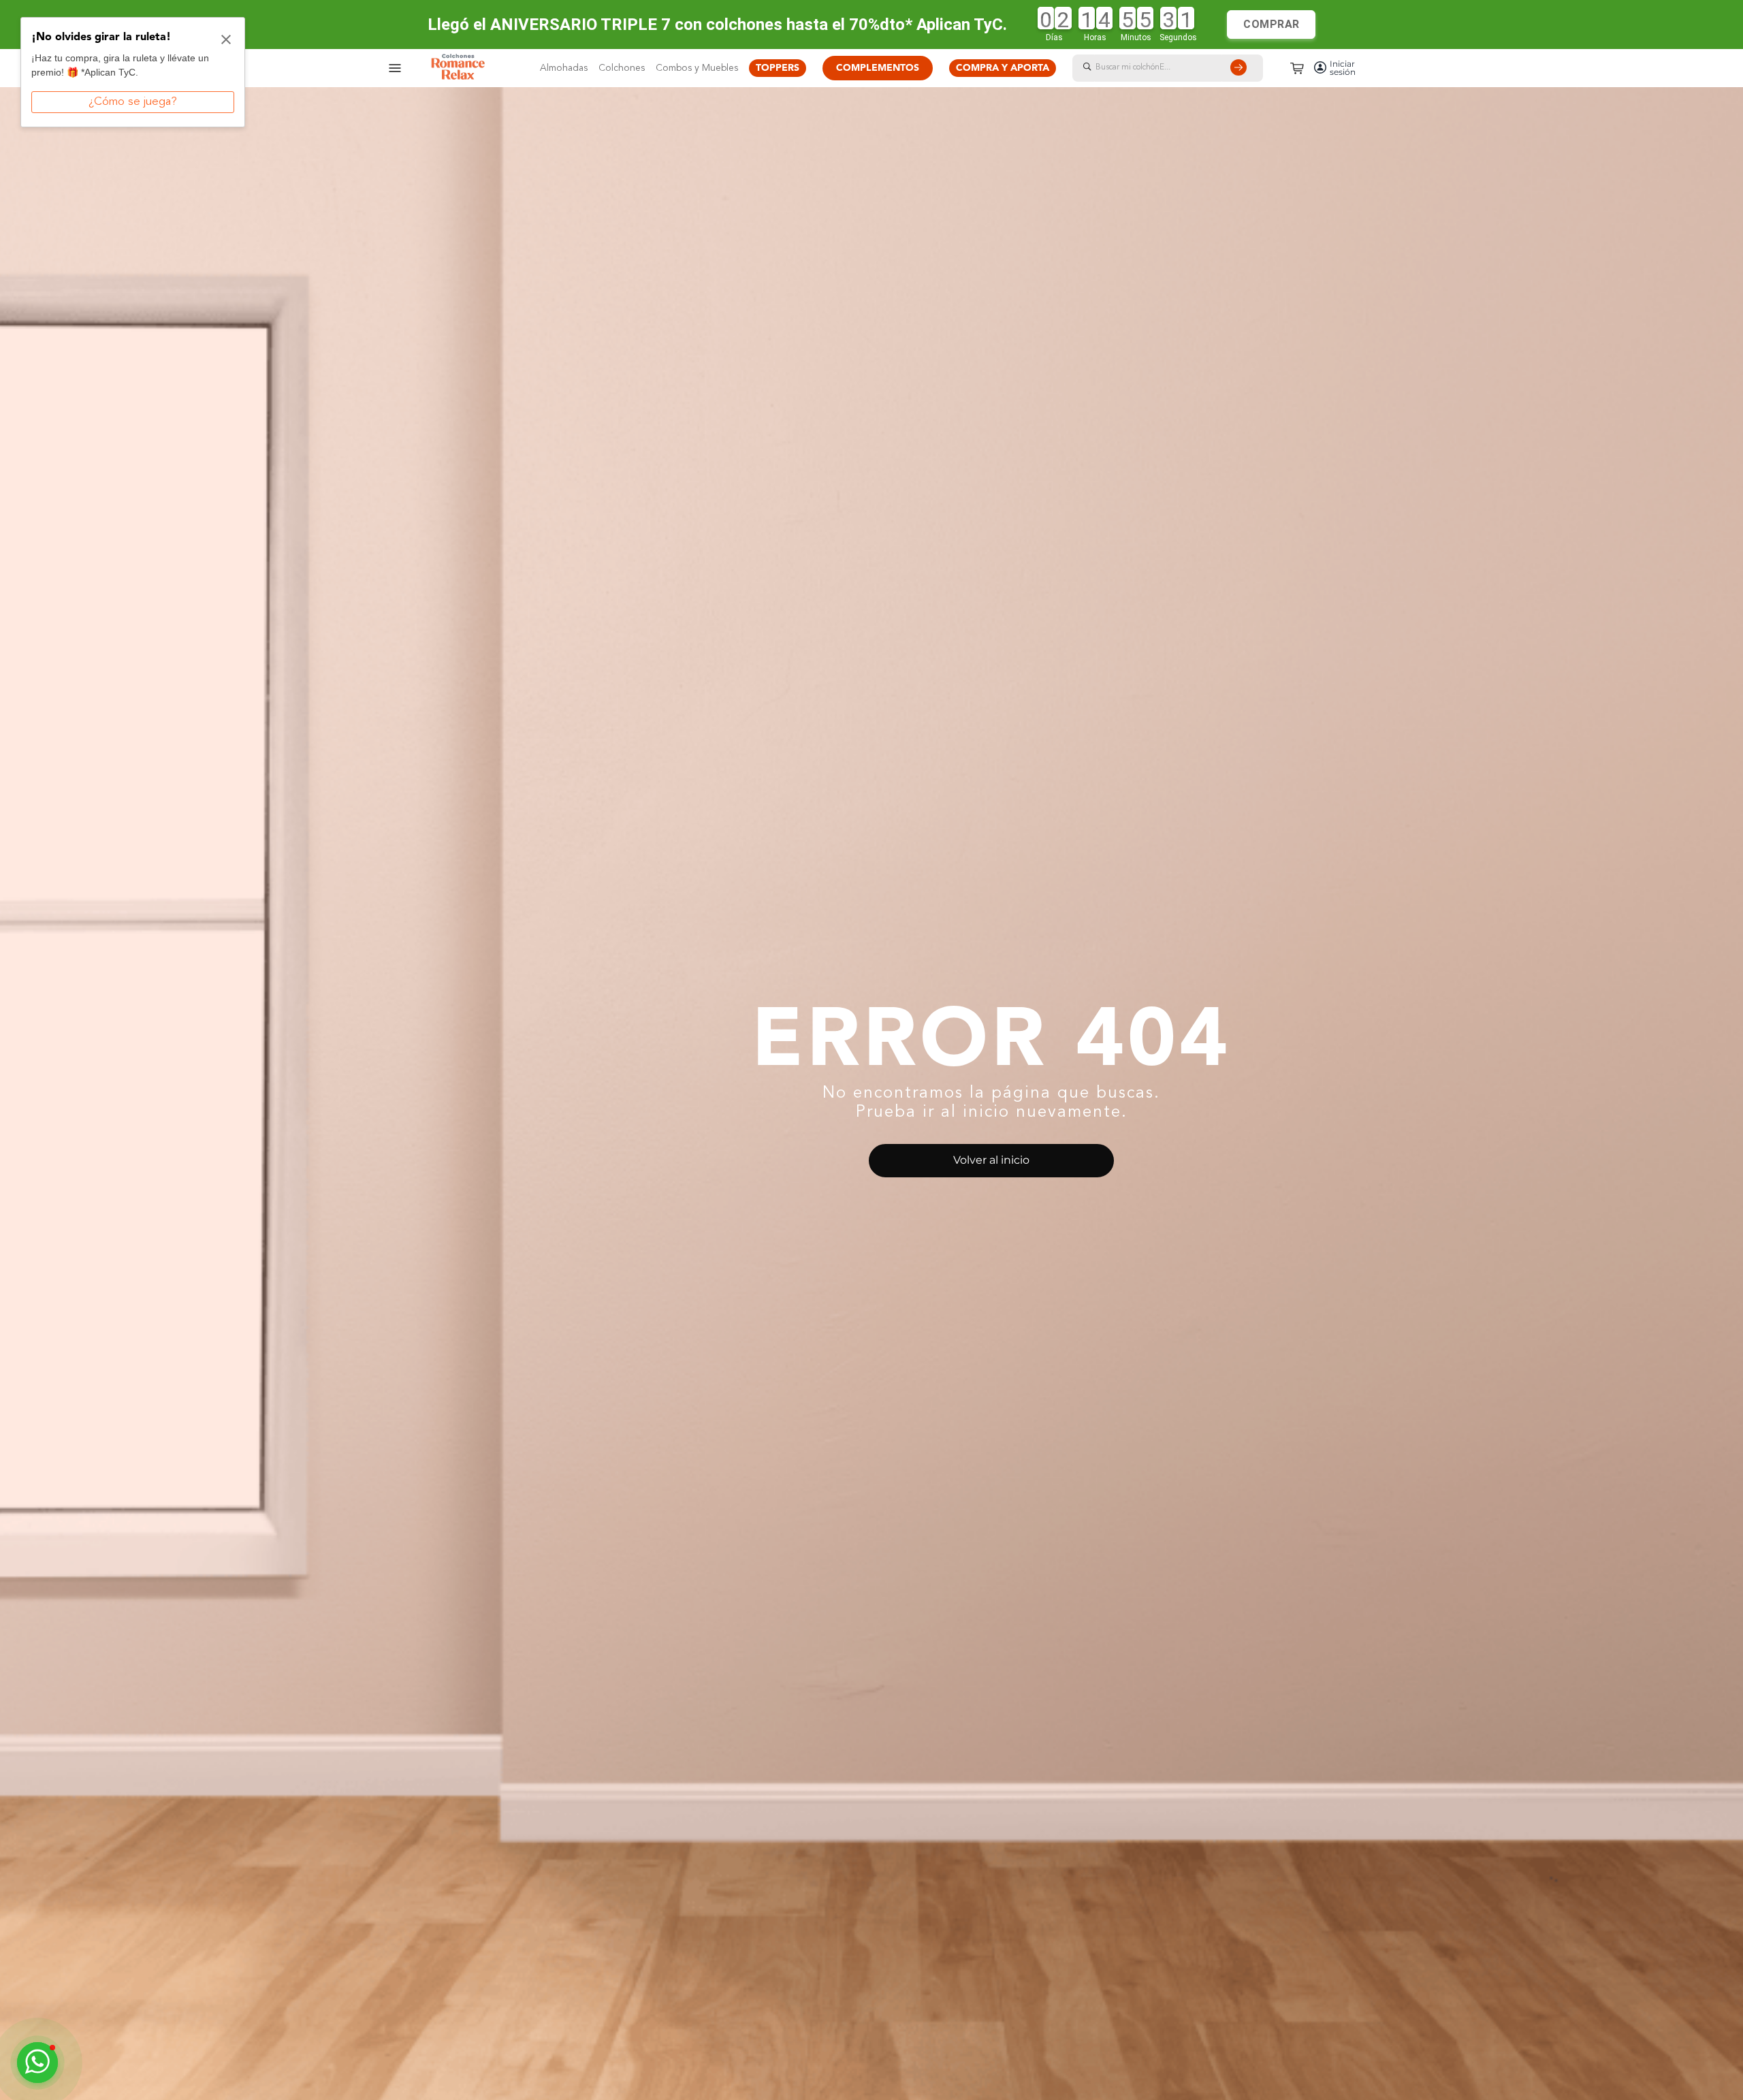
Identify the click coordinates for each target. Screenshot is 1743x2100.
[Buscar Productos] (1241, 68)
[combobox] (1181, 68)
